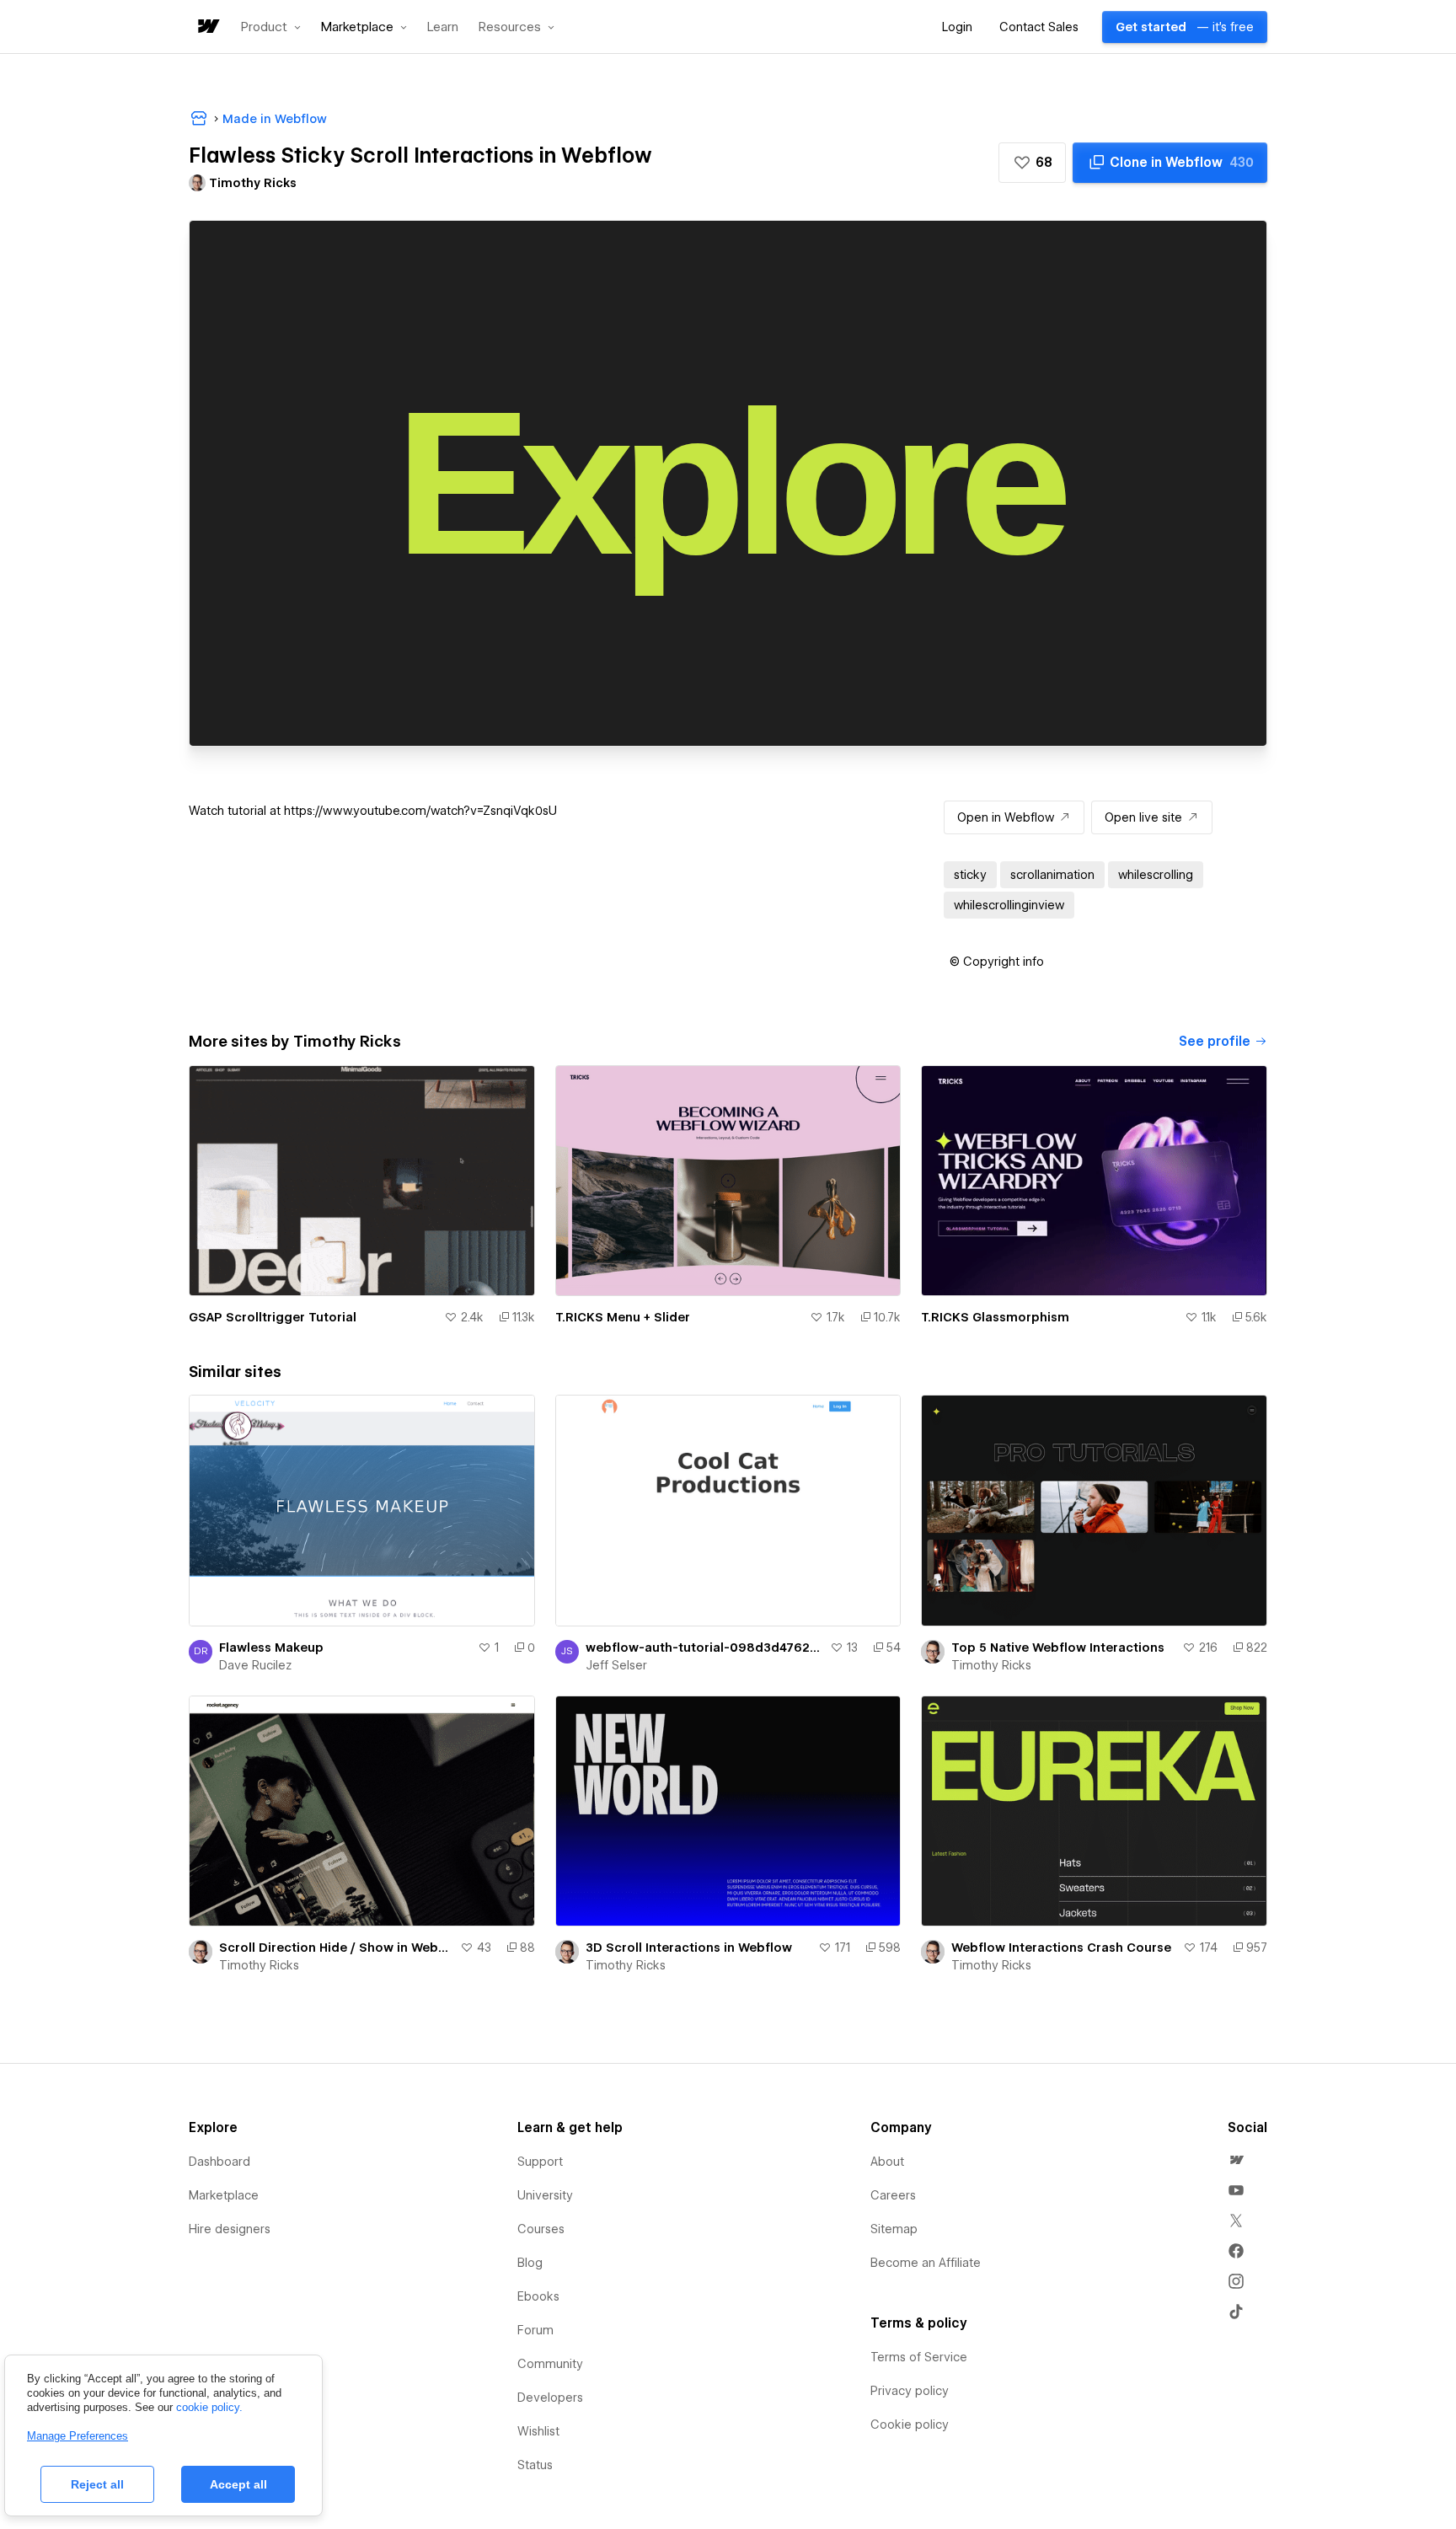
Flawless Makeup (271, 1648)
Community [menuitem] (550, 2364)
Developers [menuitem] (550, 2398)
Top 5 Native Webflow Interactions (1058, 1648)
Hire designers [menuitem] (230, 2229)
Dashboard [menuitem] (219, 2162)
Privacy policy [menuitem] (910, 2391)
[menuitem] (1236, 2160)
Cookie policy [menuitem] (910, 2425)
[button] (271, 27)
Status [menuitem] (535, 2465)
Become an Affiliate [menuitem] (926, 2263)
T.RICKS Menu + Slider (623, 1317)
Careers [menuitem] (893, 2195)
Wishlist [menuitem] (538, 2431)
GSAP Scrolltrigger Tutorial (273, 1317)
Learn (443, 27)
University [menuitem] (545, 2195)
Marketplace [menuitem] (224, 2195)
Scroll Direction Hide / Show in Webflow (336, 1948)
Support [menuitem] (540, 2162)
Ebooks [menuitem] (538, 2296)
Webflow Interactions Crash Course (1061, 1948)
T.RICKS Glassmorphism (995, 1317)
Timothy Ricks (991, 1665)
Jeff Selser (616, 1665)
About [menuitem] (887, 2162)
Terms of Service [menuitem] (919, 2357)
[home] (207, 27)
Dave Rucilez (255, 1665)
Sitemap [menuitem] (894, 2229)
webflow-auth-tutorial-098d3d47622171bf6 (705, 1648)
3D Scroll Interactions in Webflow (689, 1948)
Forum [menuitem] (535, 2330)
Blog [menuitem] (530, 2263)
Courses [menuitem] (541, 2229)
